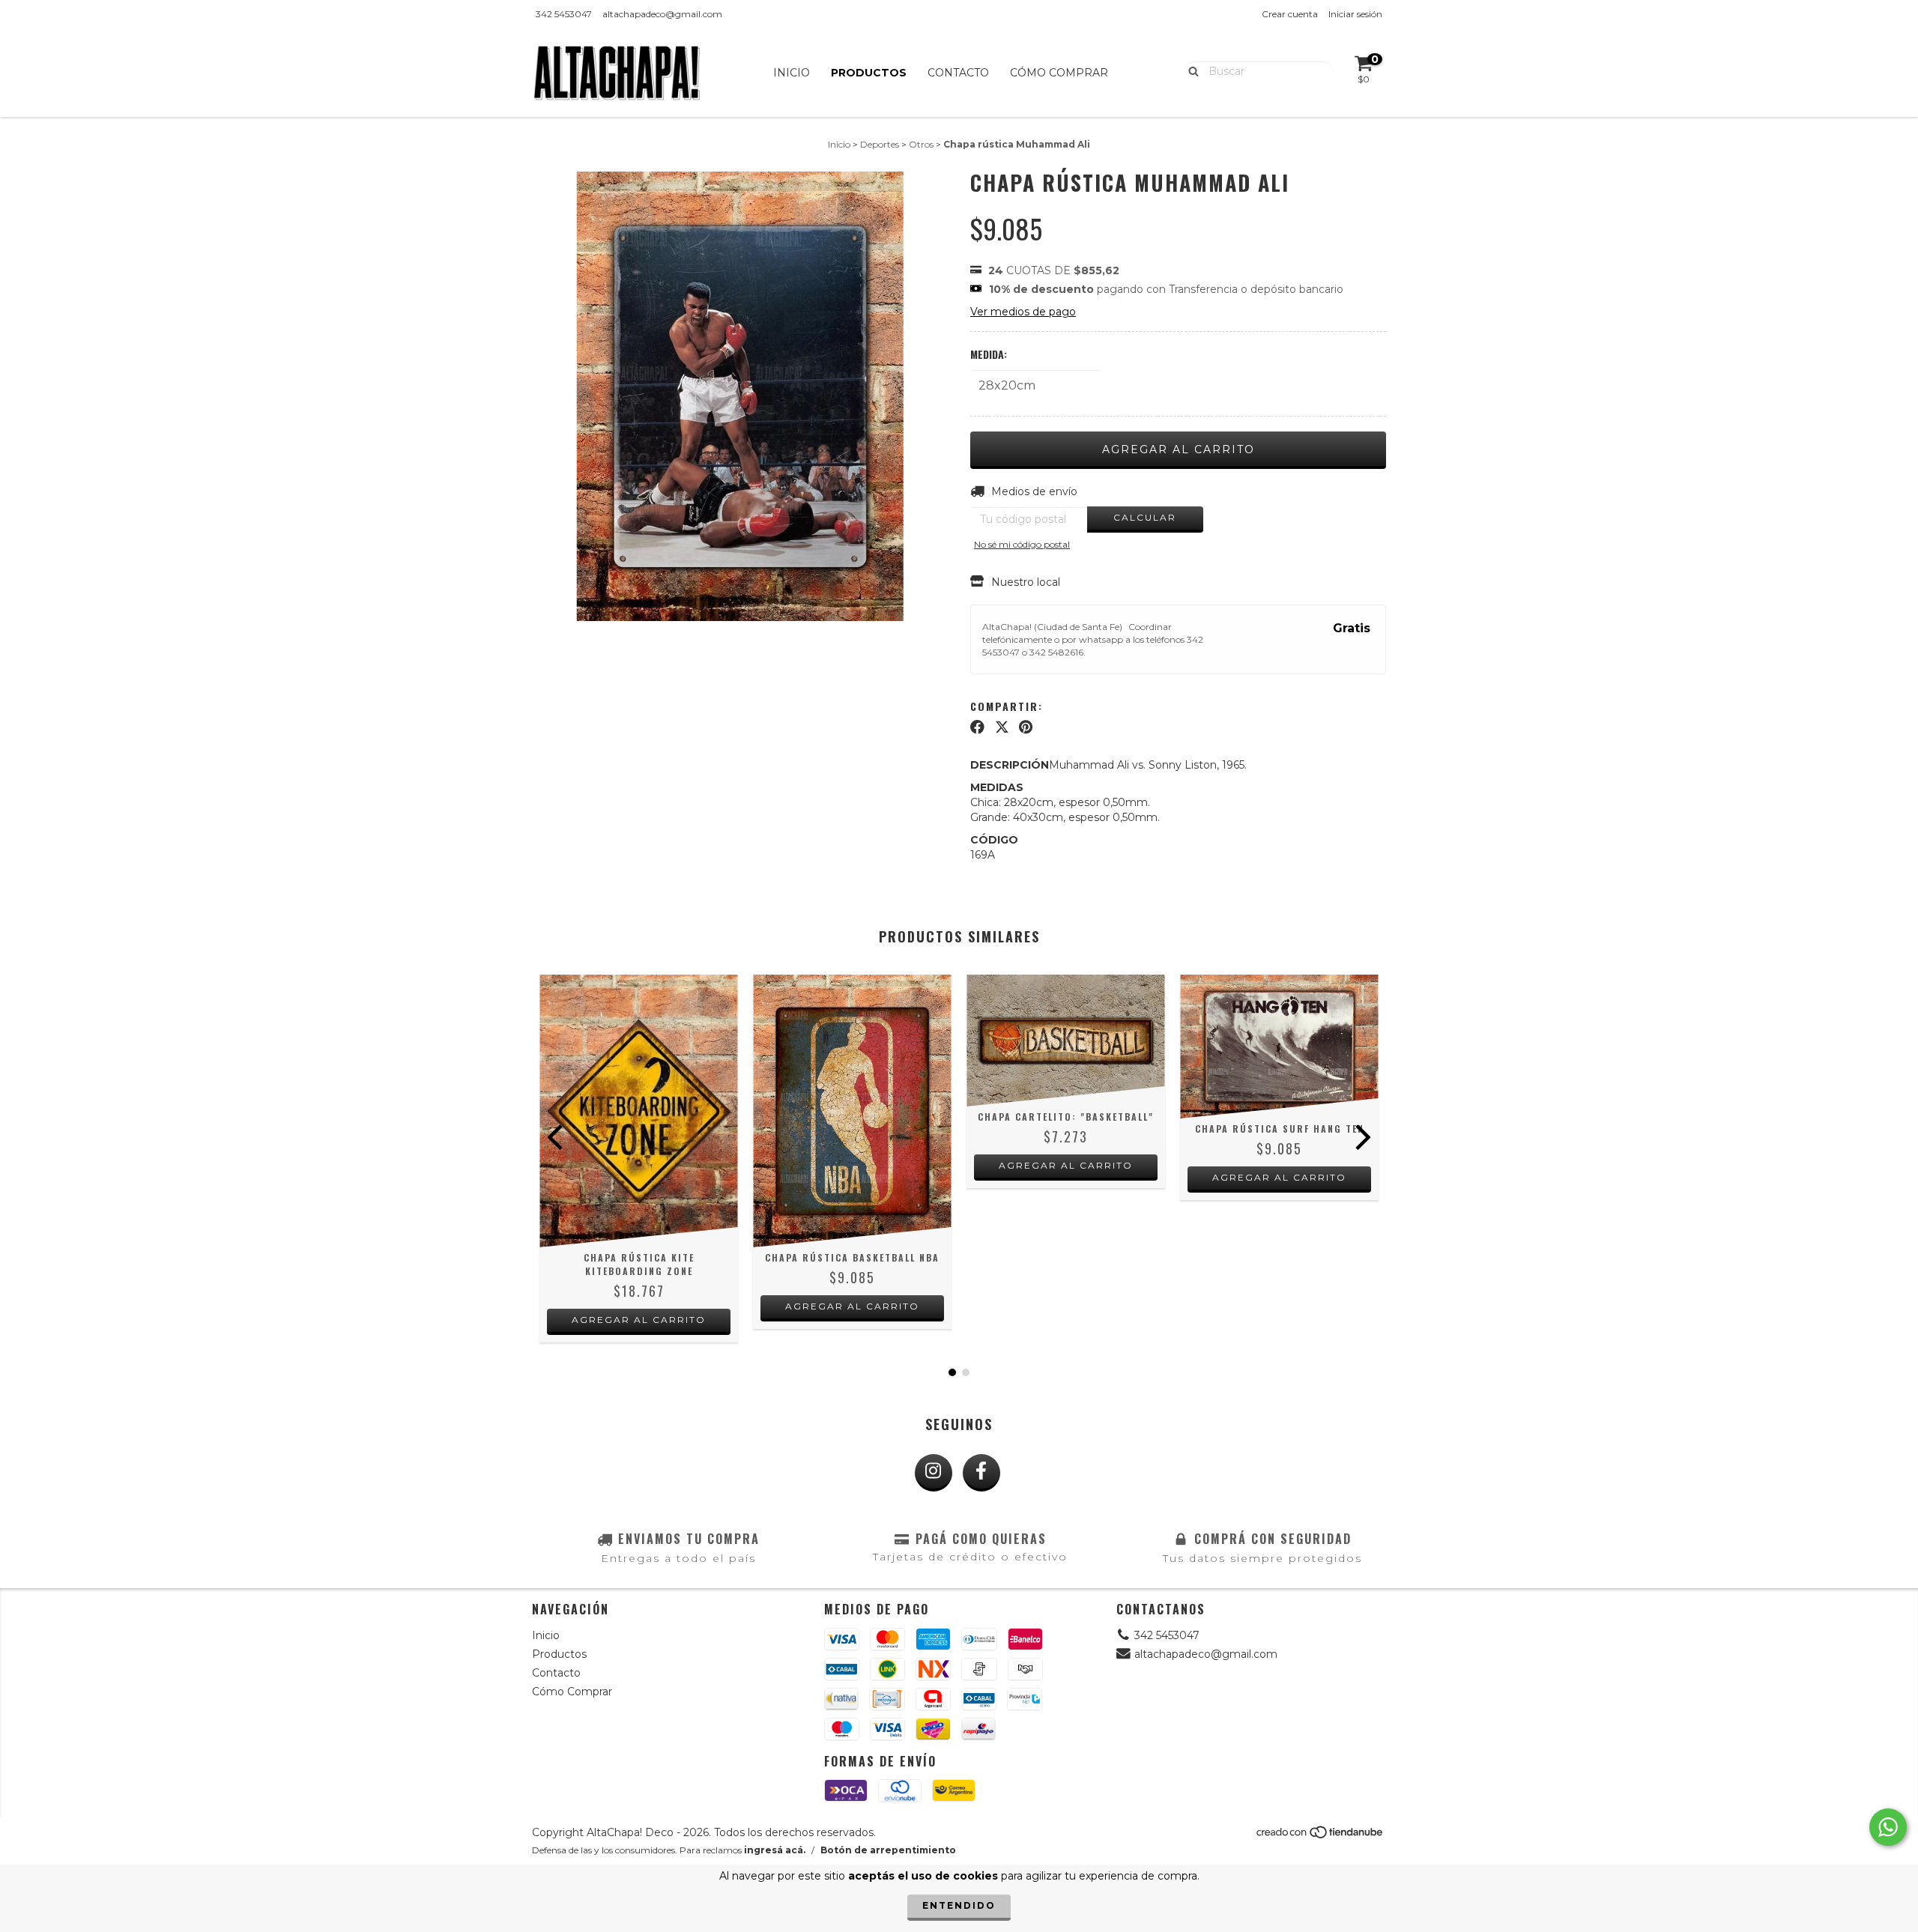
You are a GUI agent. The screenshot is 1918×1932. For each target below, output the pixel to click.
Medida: (989, 354)
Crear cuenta (1290, 14)
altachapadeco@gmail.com (662, 14)
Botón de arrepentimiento (888, 1850)
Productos (869, 73)
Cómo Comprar (1059, 73)
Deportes (880, 144)
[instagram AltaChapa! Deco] (934, 1473)
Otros (921, 144)
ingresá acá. (775, 1850)
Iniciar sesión (1355, 14)
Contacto (958, 73)
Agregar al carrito (639, 1320)
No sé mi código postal (1022, 544)
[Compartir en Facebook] (977, 727)
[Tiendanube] (1320, 1836)
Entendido (959, 1905)
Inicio (792, 73)
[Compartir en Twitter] (1002, 727)
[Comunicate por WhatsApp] (1888, 1827)
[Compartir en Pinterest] (1026, 727)
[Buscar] (1190, 70)
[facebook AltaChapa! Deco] (981, 1473)
